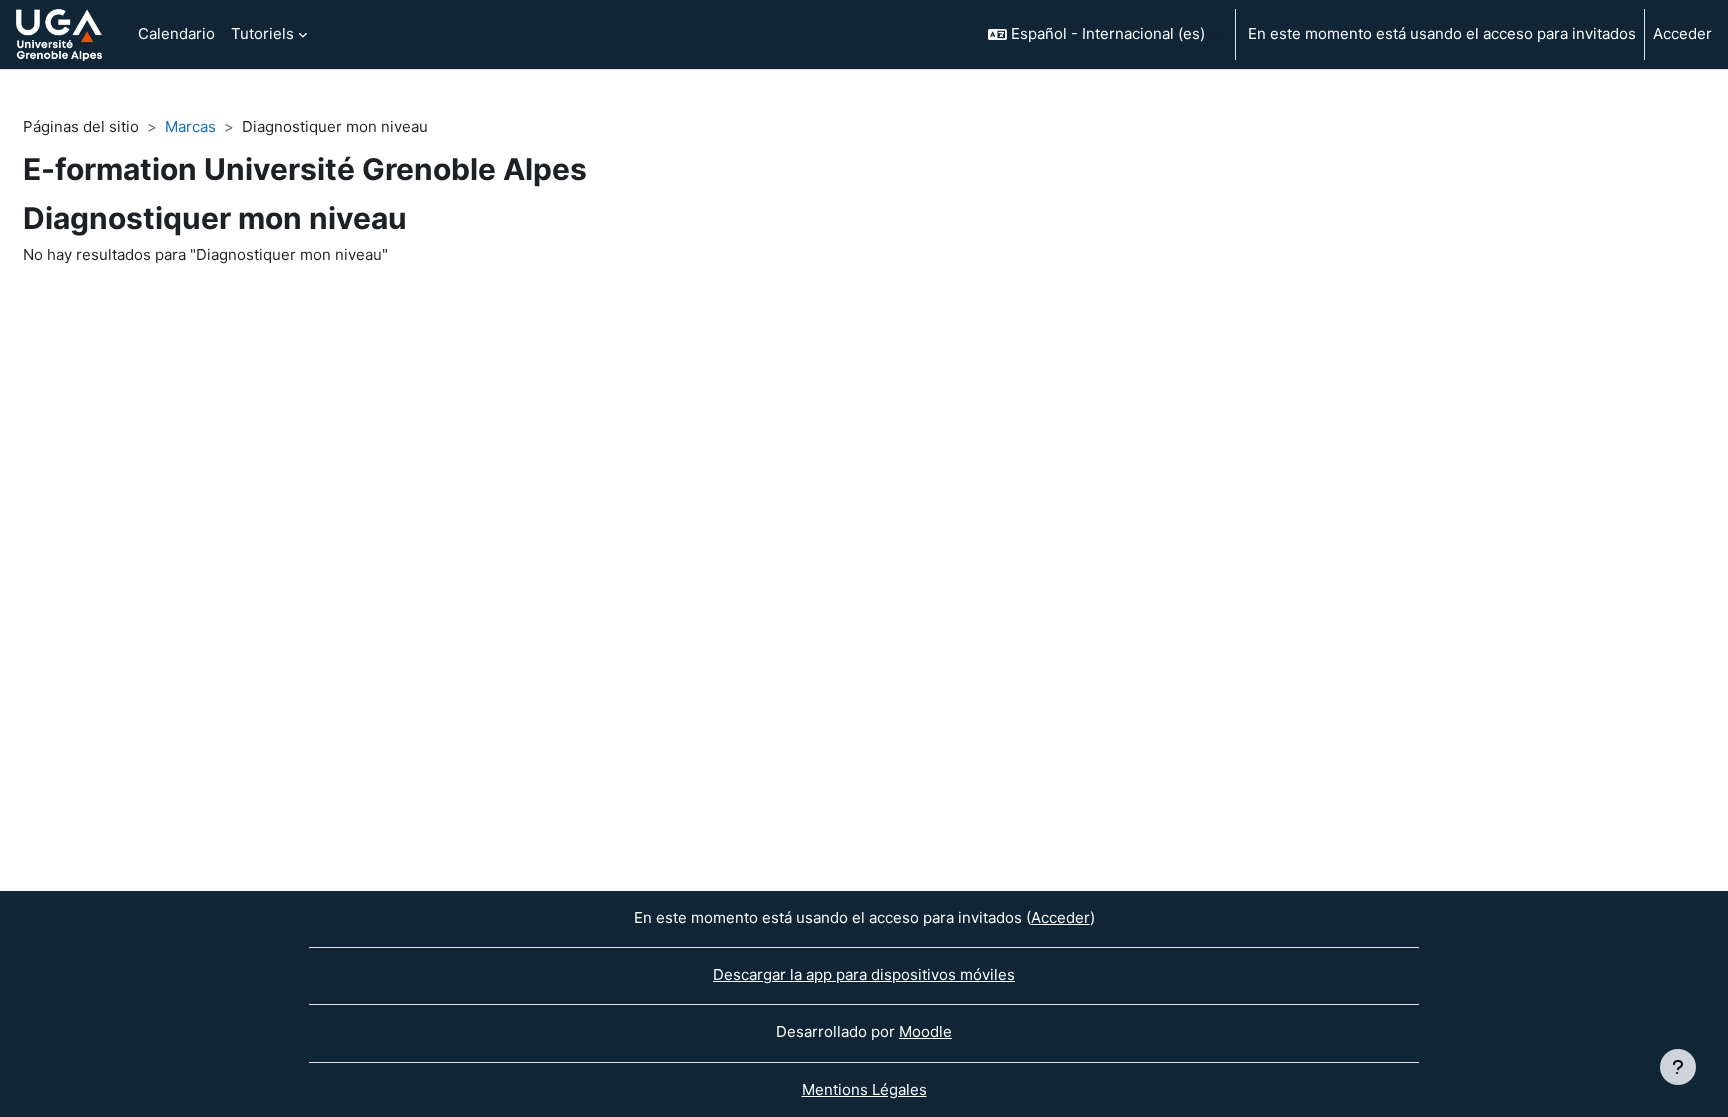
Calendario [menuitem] (176, 33)
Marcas (190, 126)
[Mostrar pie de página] (1678, 1067)
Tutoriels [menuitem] (262, 33)
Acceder (1682, 33)
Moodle (925, 1031)
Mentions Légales (864, 1089)
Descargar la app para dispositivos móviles (864, 974)
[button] (1103, 34)
